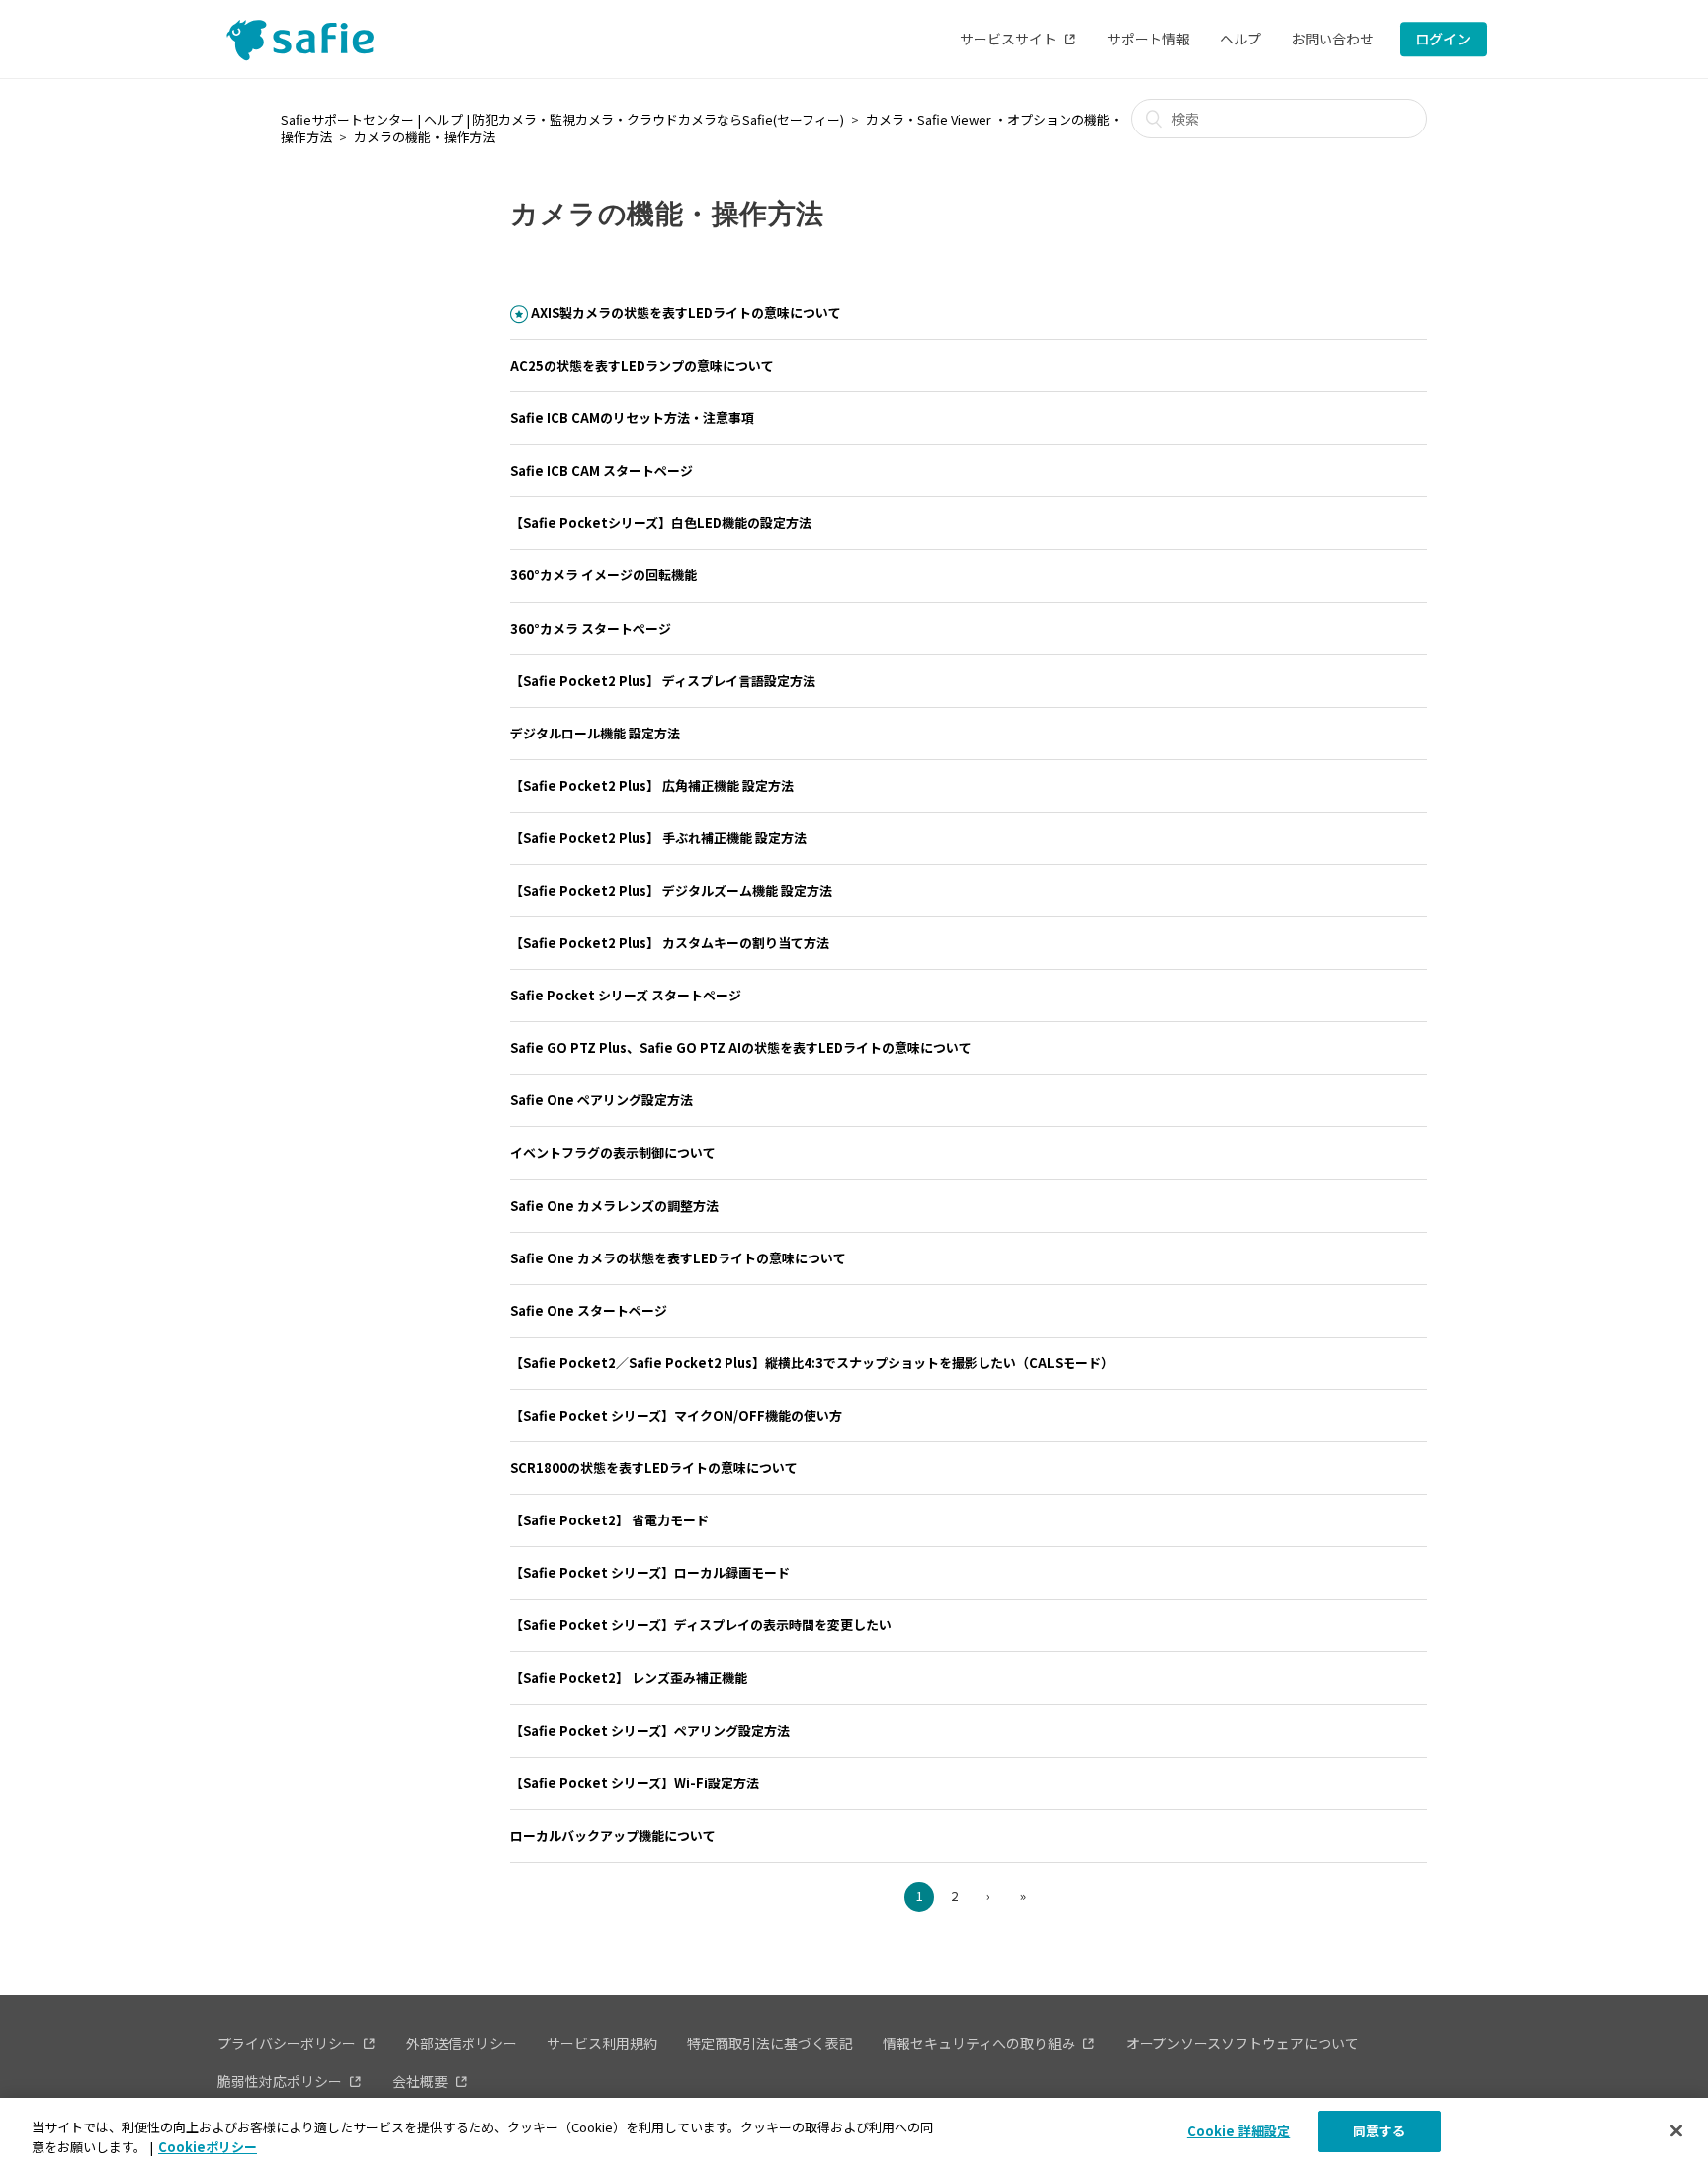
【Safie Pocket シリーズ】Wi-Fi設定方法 (635, 1783)
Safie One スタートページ (589, 1310)
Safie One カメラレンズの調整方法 (614, 1206)
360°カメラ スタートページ (591, 628)
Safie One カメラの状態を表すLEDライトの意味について (678, 1258)
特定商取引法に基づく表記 (770, 2043)
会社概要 (420, 2081)
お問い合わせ (1332, 39)
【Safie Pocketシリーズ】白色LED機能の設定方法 (661, 522)
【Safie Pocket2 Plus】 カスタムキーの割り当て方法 (670, 943)
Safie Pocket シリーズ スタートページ (626, 995)
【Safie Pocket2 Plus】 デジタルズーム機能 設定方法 (671, 890)
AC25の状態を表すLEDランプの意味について (642, 365)
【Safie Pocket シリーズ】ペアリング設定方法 (650, 1731)
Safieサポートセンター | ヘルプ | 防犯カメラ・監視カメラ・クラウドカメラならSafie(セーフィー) (562, 119)
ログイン (1443, 39)
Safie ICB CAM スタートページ (601, 470)
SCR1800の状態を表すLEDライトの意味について (654, 1468)
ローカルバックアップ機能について (613, 1835)
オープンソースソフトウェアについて (1242, 2043)
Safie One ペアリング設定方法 (601, 1100)
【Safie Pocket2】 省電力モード (609, 1520)
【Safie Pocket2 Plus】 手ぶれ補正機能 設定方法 (658, 838)
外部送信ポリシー (462, 2043)
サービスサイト (1008, 39)
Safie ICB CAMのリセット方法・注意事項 (632, 418)
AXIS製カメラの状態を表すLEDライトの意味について (686, 313)
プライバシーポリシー (287, 2043)
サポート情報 (1149, 39)
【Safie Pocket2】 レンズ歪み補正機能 (629, 1677)
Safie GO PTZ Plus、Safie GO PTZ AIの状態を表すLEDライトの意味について (741, 1047)
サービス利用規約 (602, 2043)
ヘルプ (1240, 39)
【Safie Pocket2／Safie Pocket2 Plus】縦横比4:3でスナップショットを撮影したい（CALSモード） (812, 1363)
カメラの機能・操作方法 (425, 137)
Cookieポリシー (208, 2147)
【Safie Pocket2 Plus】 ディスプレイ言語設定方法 (663, 681)
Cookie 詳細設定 (1238, 2131)
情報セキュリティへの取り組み (979, 2043)
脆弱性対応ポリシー (280, 2081)
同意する (1379, 2131)
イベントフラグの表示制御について (613, 1152)
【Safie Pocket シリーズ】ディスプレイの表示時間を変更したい (701, 1625)
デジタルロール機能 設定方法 (595, 733)
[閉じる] (1676, 2130)
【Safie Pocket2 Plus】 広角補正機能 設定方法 (652, 785)
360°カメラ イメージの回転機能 (603, 575)
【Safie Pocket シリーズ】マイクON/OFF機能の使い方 (676, 1415)
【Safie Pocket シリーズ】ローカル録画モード (650, 1572)
